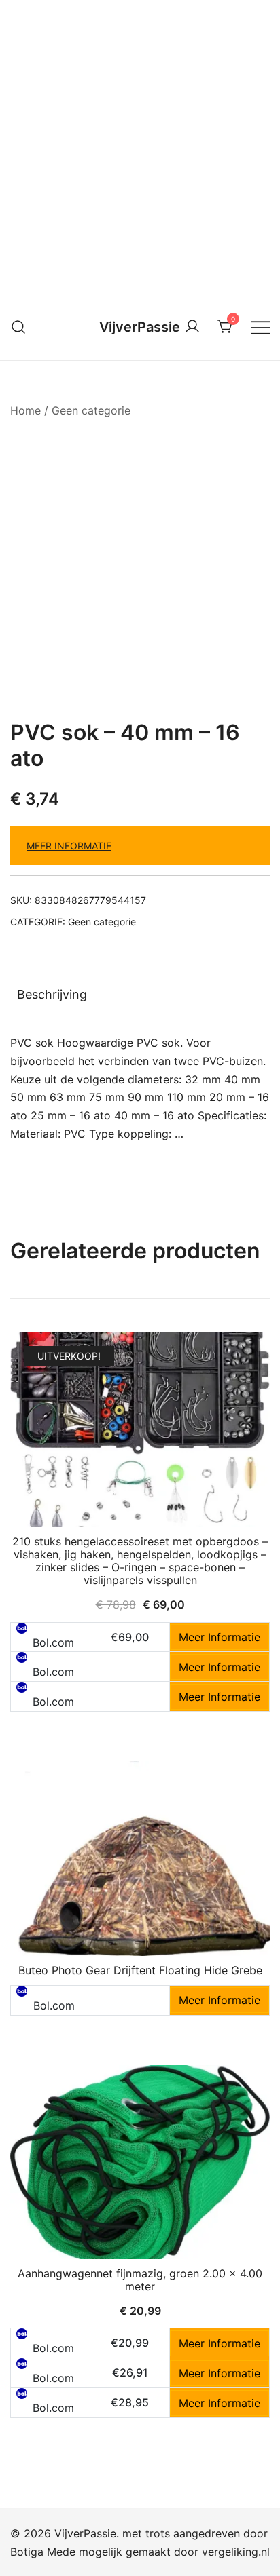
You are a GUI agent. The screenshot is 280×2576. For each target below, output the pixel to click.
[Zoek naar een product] (19, 327)
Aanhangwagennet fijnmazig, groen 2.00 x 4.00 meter (140, 2280)
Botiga (27, 2552)
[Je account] (192, 327)
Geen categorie (91, 410)
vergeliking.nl (236, 2552)
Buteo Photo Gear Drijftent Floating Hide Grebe (140, 1970)
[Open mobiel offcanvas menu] (260, 327)
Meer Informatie (69, 846)
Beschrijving (52, 994)
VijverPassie (140, 327)
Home (25, 410)
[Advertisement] (140, 147)
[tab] (140, 995)
